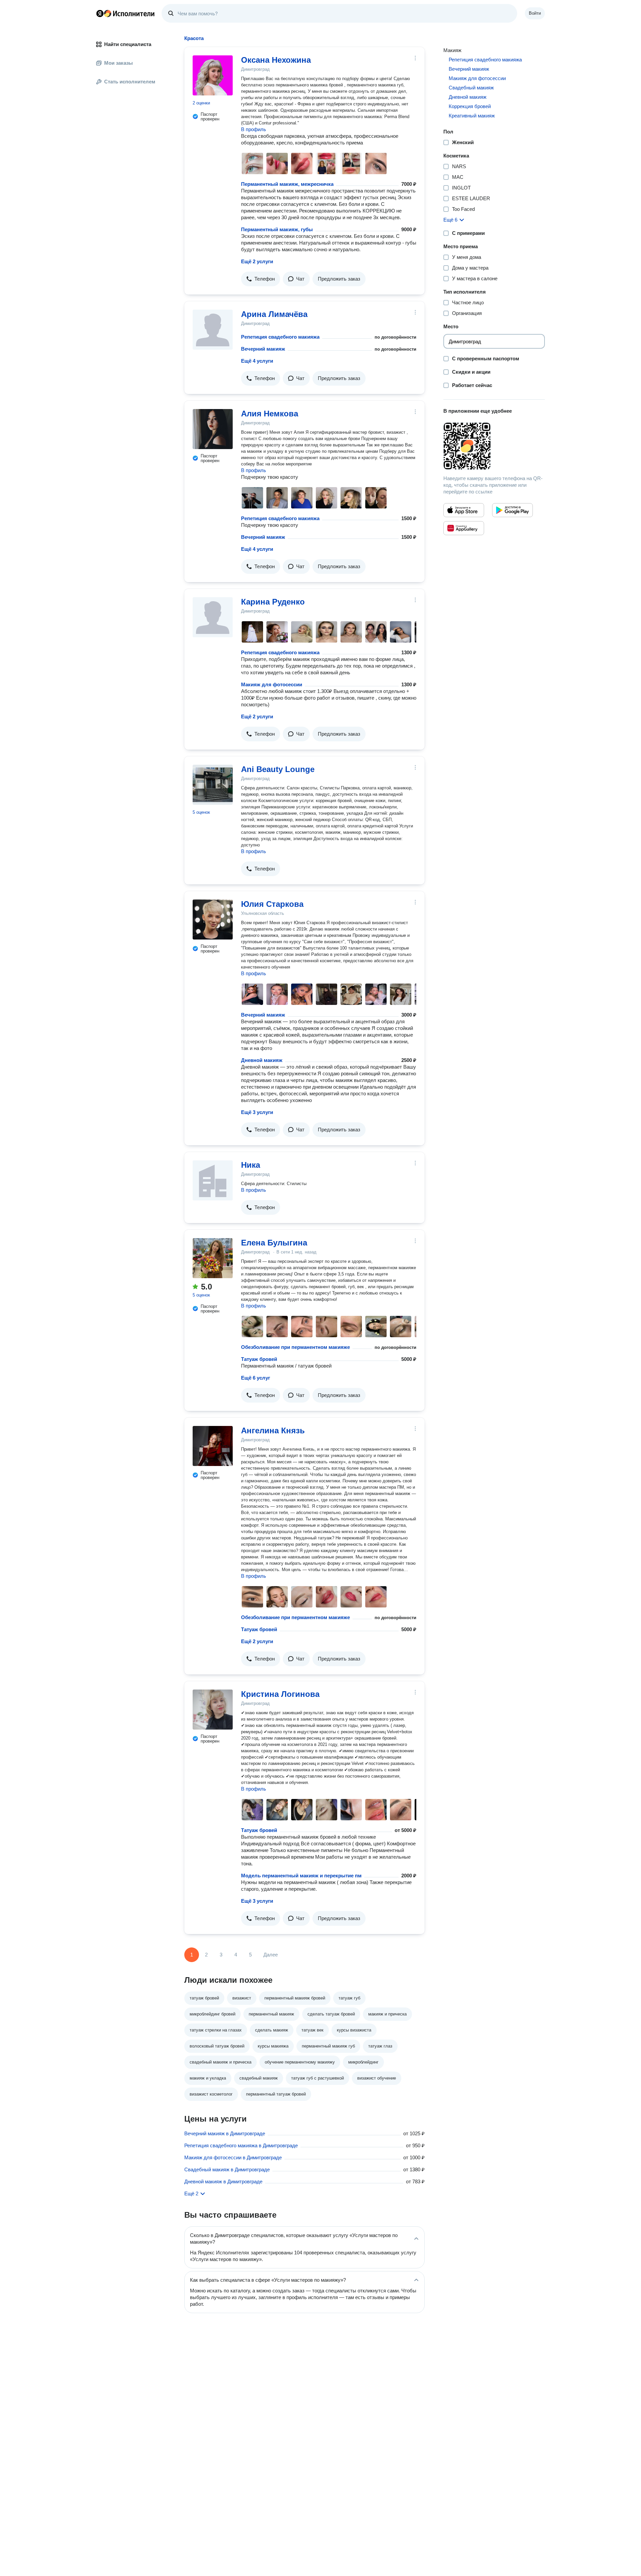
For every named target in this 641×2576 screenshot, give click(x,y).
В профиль (254, 129)
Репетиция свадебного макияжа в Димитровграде (241, 2145)
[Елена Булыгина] (213, 1258)
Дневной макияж (262, 1060)
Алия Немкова (270, 414)
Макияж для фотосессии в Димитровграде (233, 2157)
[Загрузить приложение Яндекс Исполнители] (494, 446)
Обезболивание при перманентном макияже (295, 1347)
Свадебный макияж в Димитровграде (227, 2169)
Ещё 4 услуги (257, 361)
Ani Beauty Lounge (278, 769)
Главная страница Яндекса (100, 13)
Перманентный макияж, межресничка (287, 184)
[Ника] (213, 1180)
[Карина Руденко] (213, 617)
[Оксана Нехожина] (213, 75)
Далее (271, 1955)
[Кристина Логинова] (213, 1710)
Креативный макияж (472, 116)
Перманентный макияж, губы (277, 229)
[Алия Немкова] (213, 429)
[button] (261, 279)
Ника (251, 1165)
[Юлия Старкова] (213, 919)
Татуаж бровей (259, 1359)
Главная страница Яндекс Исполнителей (126, 13)
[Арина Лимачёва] (213, 330)
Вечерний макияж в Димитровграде (225, 2133)
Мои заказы (119, 63)
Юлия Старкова (272, 904)
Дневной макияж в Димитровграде (223, 2181)
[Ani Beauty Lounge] (213, 785)
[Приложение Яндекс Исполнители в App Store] (464, 510)
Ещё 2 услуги (257, 261)
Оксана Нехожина (276, 60)
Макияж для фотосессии (272, 684)
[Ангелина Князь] (213, 1446)
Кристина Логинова (280, 1694)
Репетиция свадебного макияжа (280, 337)
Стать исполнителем (130, 82)
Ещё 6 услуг (256, 1378)
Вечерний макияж (263, 349)
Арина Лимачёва (274, 314)
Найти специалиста (128, 44)
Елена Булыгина (274, 1243)
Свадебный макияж (471, 88)
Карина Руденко (273, 602)
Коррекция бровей (470, 106)
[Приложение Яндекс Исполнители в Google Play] (512, 510)
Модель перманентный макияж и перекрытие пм (301, 1876)
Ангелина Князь (273, 1430)
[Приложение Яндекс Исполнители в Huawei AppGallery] (464, 528)
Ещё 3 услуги (257, 1112)
